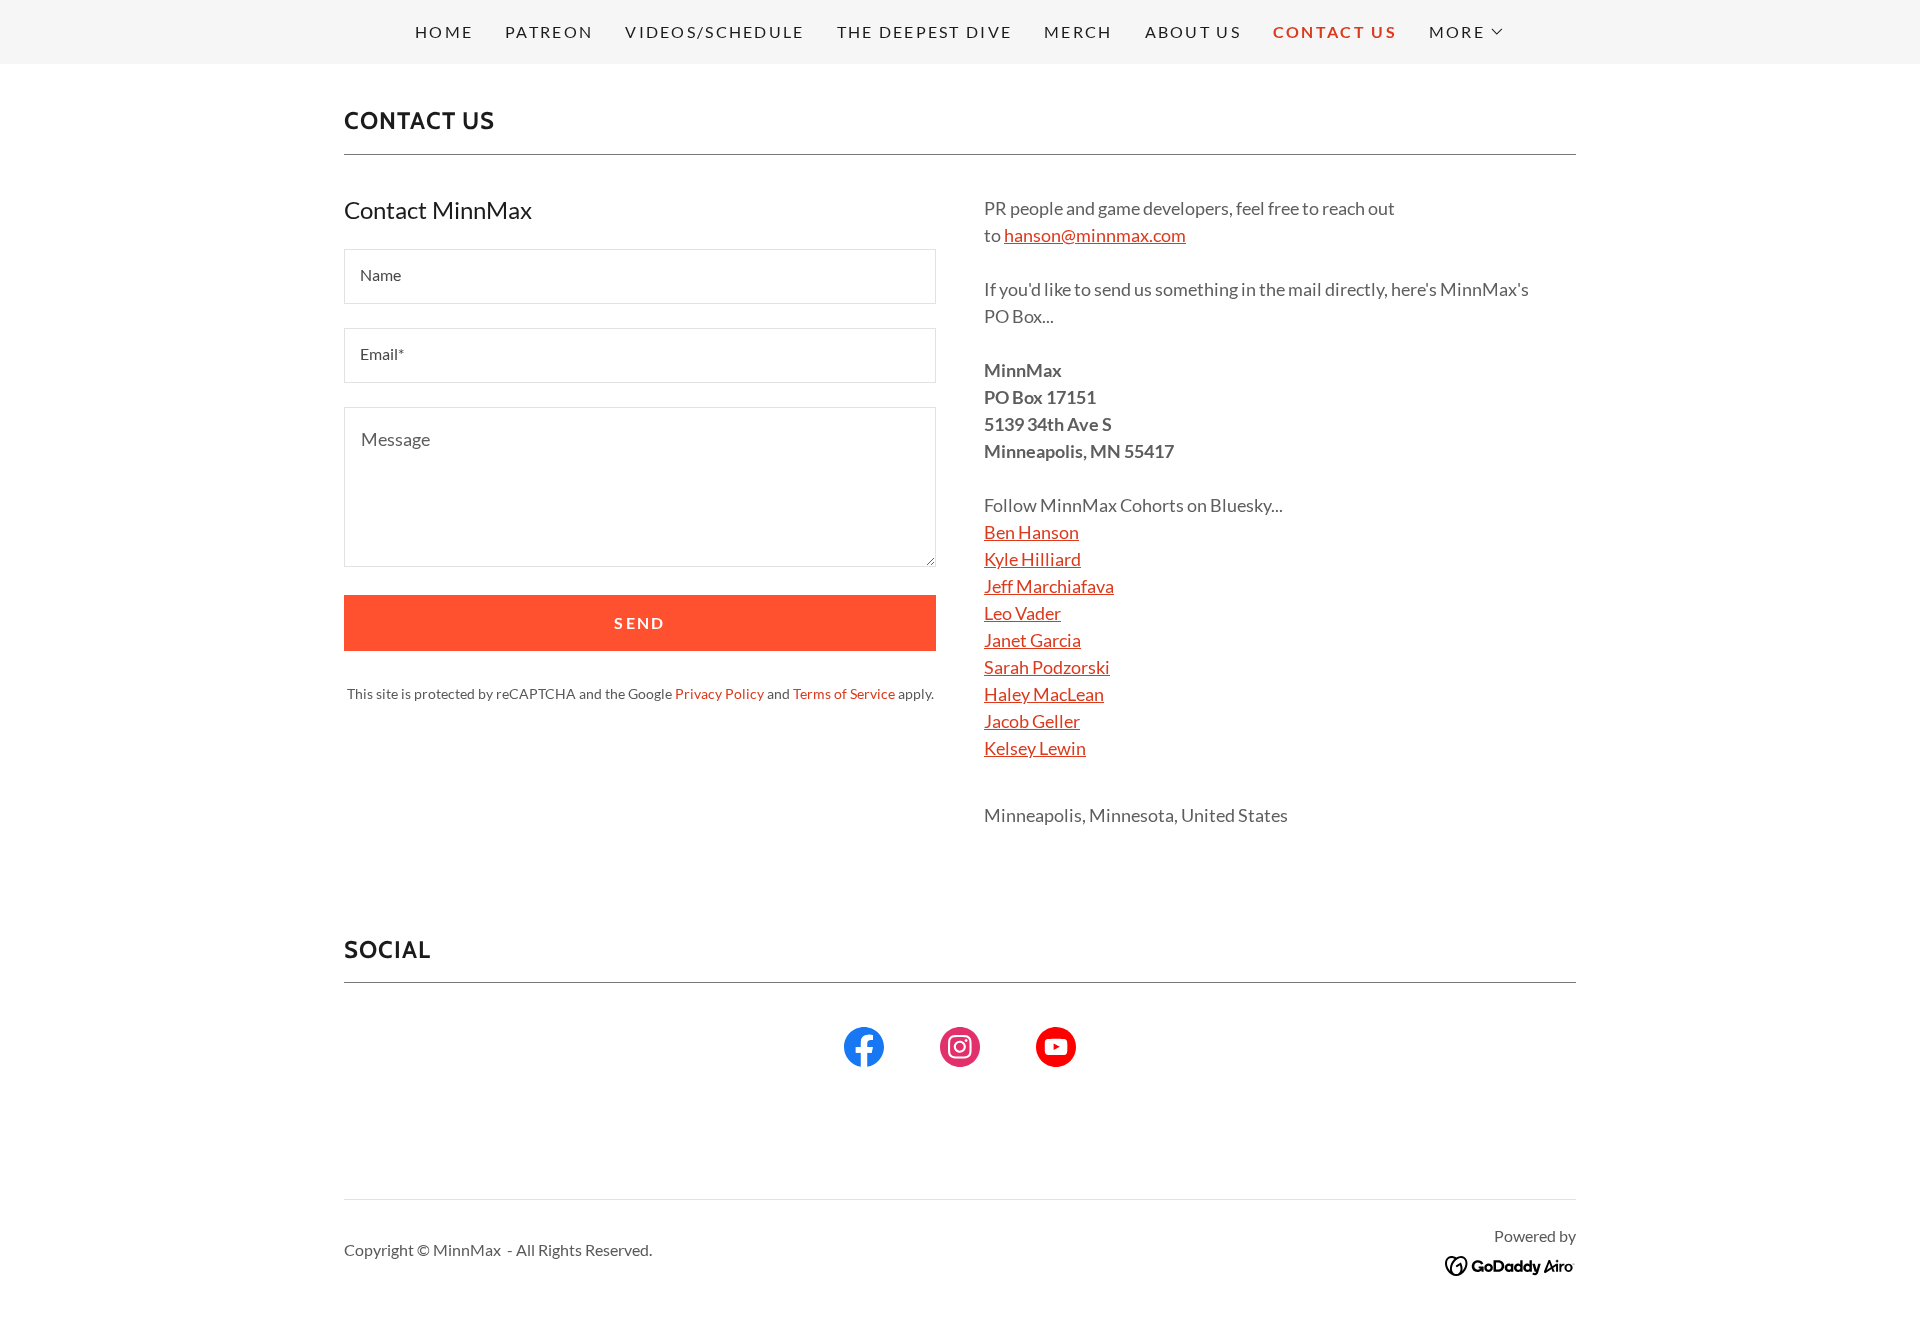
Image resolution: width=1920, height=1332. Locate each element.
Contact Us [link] (1335, 31)
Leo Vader (1022, 613)
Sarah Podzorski (1047, 667)
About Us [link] (1193, 31)
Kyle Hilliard (1032, 559)
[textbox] (640, 276)
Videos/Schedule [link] (714, 31)
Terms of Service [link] (844, 693)
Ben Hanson (1031, 532)
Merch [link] (1078, 31)
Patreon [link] (549, 31)
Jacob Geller (1032, 721)
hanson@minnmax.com (1095, 235)
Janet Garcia (1032, 640)
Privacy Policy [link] (719, 693)
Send (639, 622)
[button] (1467, 32)
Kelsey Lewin (1035, 748)
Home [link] (444, 31)
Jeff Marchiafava (1049, 586)
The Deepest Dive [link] (925, 31)
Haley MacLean (1044, 694)
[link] (864, 1051)
